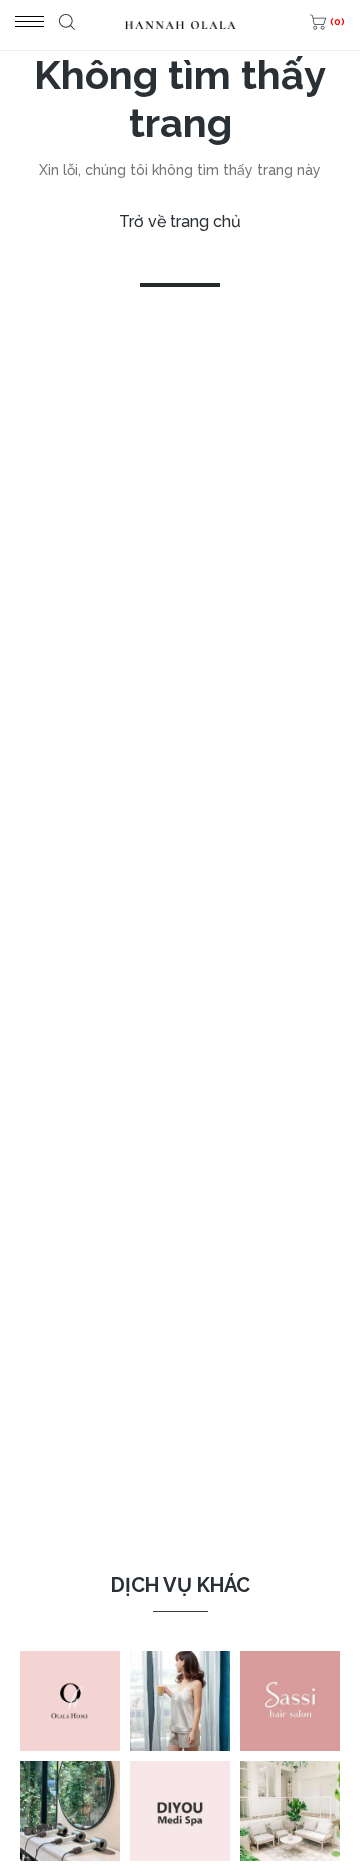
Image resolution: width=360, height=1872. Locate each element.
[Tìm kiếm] (64, 25)
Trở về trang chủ (180, 221)
